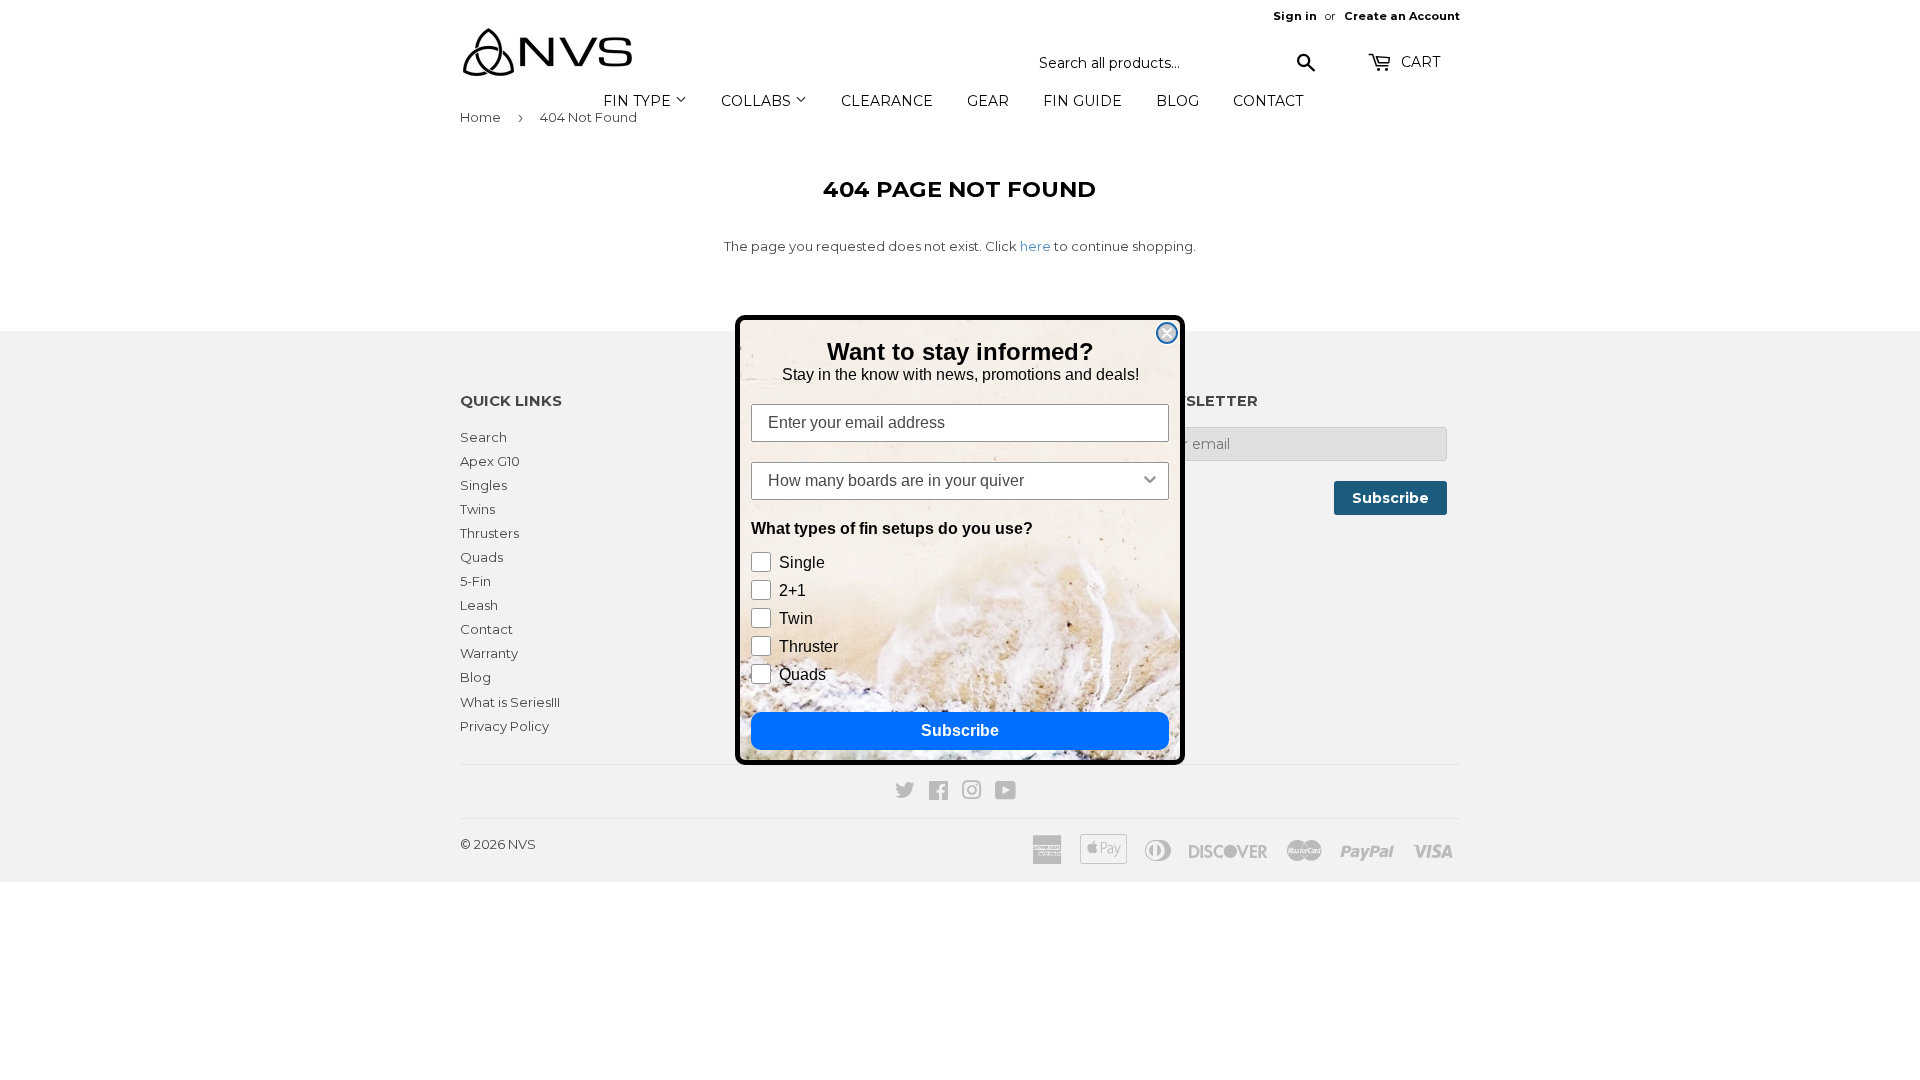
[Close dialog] (1167, 333)
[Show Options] (1150, 481)
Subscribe (960, 730)
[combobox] (954, 481)
